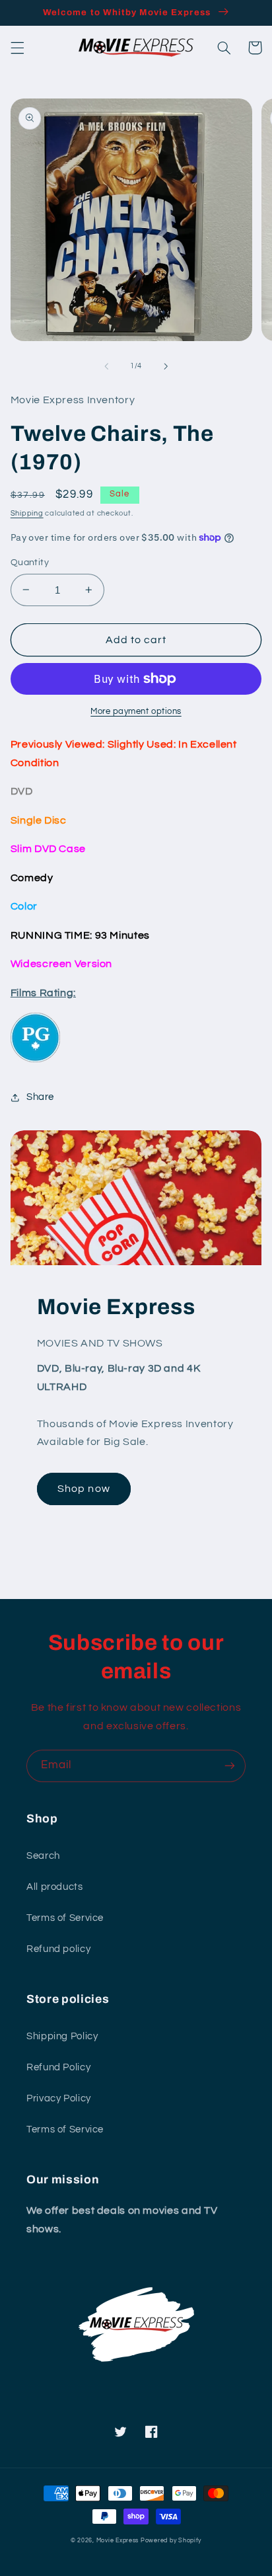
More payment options (136, 712)
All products (55, 1887)
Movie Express (118, 2541)
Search (43, 1856)
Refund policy (58, 1949)
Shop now (84, 1489)
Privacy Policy (59, 2098)
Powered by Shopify (171, 2541)
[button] (17, 48)
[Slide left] (106, 366)
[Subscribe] (230, 1766)
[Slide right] (166, 366)
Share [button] (40, 1097)
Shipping (27, 513)
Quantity (30, 563)
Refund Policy (58, 2067)
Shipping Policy (62, 2036)
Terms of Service (65, 1918)
